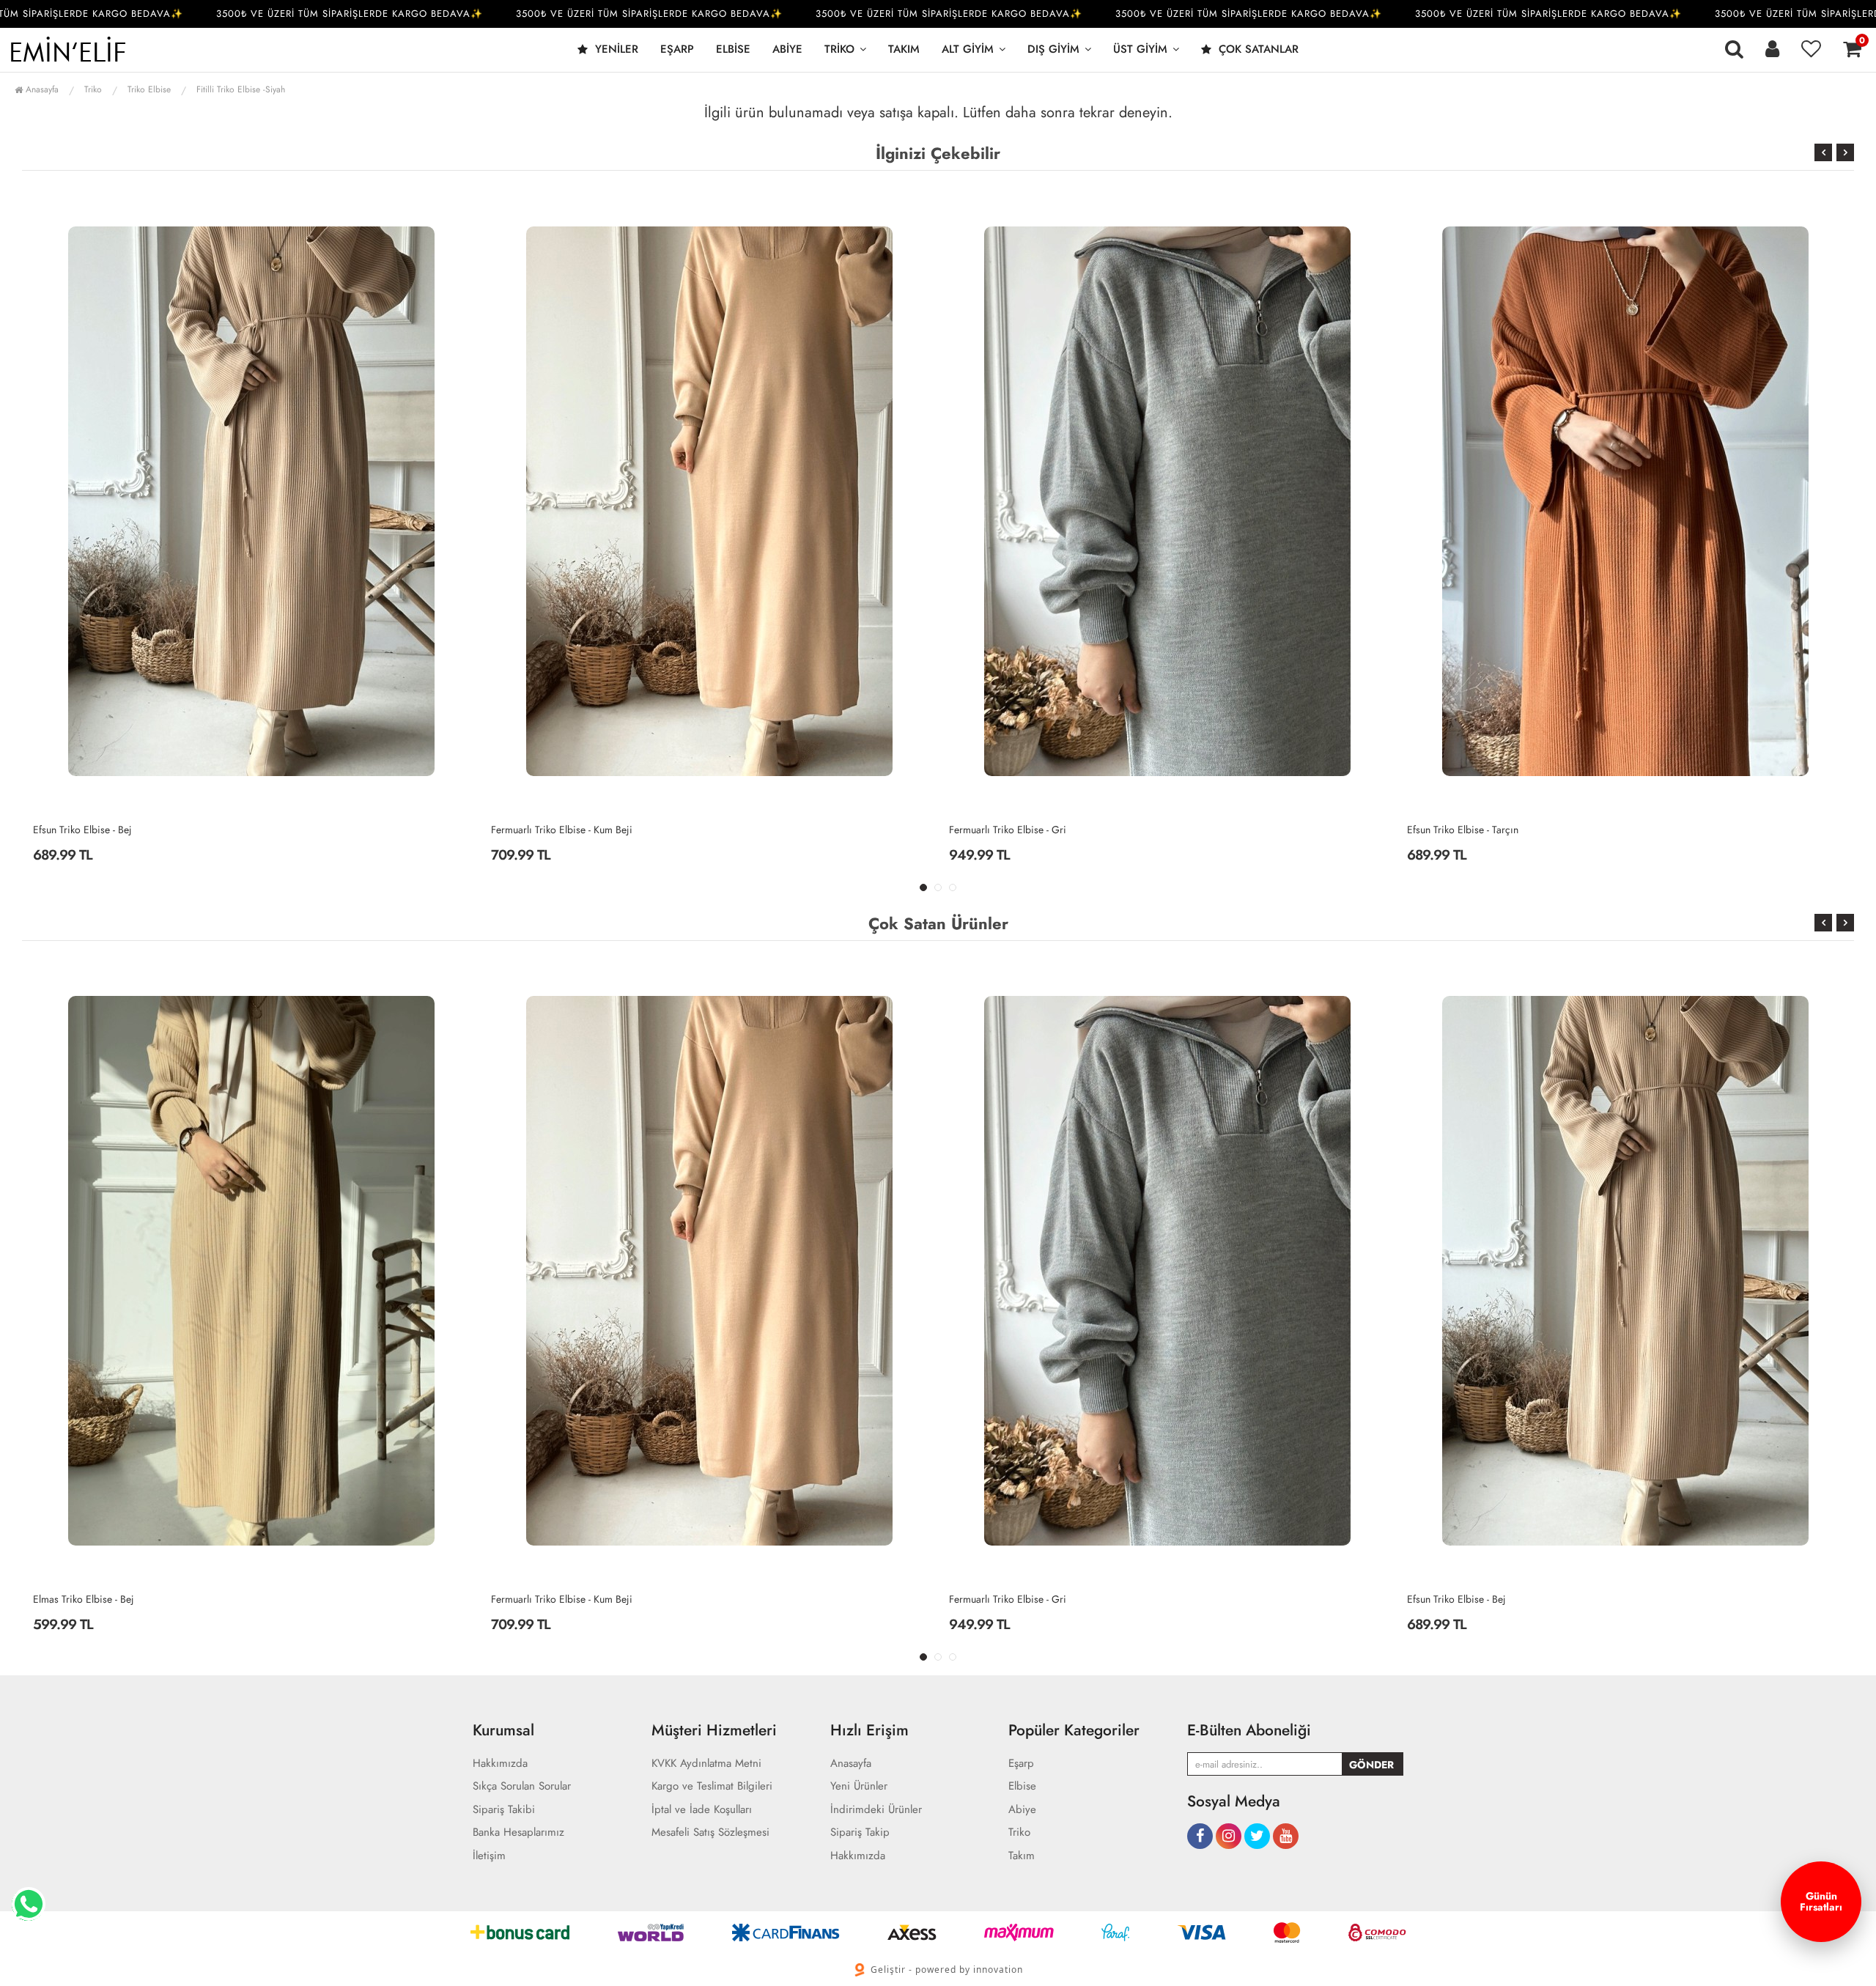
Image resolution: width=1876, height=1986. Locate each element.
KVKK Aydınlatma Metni (706, 1764)
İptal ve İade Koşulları (702, 1810)
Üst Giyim (1140, 49)
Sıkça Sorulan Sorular (522, 1786)
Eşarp (677, 49)
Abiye (787, 49)
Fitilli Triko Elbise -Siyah (241, 89)
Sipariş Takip (860, 1832)
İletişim (489, 1856)
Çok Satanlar (1257, 49)
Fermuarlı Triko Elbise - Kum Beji (104, 830)
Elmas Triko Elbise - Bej (1458, 830)
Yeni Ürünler (859, 1786)
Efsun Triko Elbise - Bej (998, 1599)
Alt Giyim (968, 49)
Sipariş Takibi (504, 1810)
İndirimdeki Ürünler (876, 1810)
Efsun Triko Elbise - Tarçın (1005, 830)
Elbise (733, 49)
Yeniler (615, 49)
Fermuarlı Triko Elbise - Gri (550, 830)
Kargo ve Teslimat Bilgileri (712, 1786)
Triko (839, 49)
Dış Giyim (1053, 49)
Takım (904, 49)
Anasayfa (41, 89)
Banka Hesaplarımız (518, 1832)
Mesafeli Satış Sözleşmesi (710, 1832)
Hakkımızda (500, 1764)
